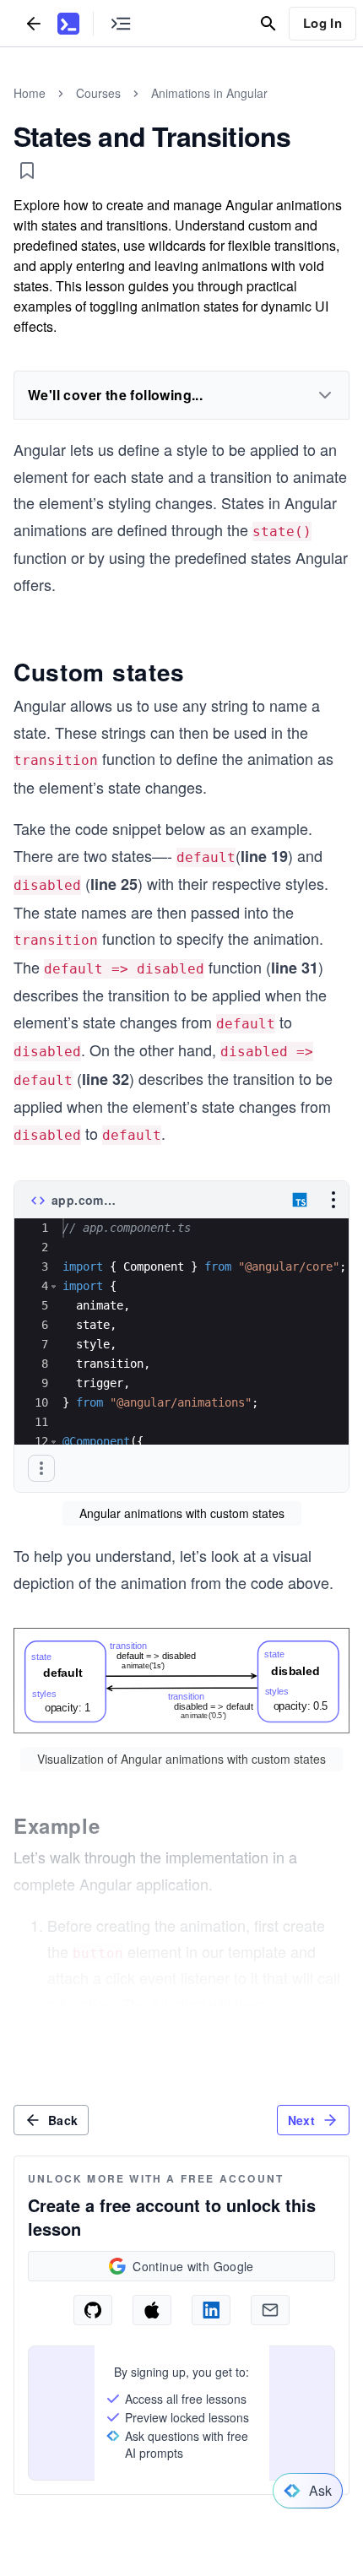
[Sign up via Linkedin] (211, 2310)
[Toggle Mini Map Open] (121, 23)
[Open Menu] (333, 1200)
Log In (322, 23)
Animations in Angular (209, 93)
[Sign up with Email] (270, 2310)
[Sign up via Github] (93, 2310)
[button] (54, 1286)
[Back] (34, 23)
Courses (98, 93)
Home (30, 93)
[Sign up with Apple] (152, 2310)
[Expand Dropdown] (325, 395)
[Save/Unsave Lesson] (27, 171)
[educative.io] (68, 24)
